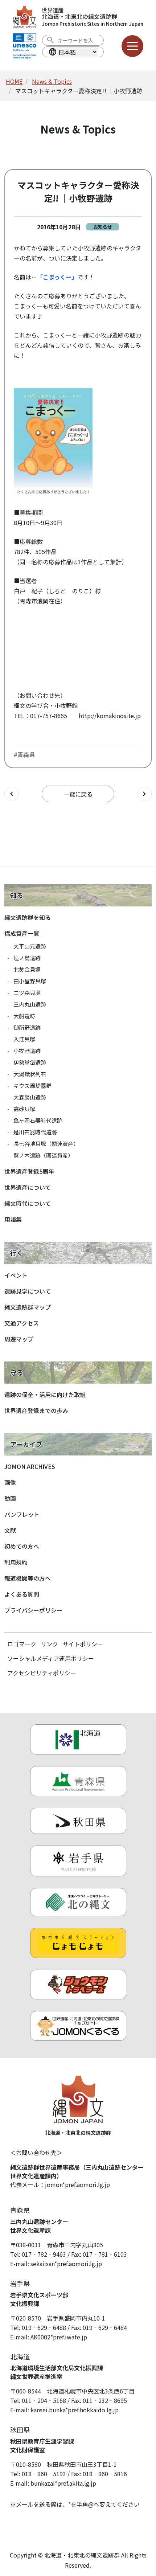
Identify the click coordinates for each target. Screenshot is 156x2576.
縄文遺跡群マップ (28, 1307)
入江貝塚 (24, 1039)
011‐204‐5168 (44, 2400)
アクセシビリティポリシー (42, 1673)
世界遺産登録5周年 (29, 1171)
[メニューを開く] (132, 46)
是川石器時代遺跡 (35, 1132)
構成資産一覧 (22, 933)
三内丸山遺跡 (30, 1004)
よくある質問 (22, 1594)
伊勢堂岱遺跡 (30, 1062)
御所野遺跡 (27, 1027)
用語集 (13, 1219)
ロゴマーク (22, 1644)
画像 (10, 1482)
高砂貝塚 (24, 1109)
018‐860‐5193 (44, 2474)
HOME (14, 81)
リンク (49, 1644)
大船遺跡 (24, 1016)
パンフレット (22, 1514)
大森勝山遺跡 (30, 1097)
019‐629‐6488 (44, 2327)
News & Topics (52, 81)
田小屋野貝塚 (30, 981)
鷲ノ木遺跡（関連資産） (43, 1155)
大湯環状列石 (30, 1074)
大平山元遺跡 (30, 946)
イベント (16, 1275)
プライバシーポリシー (33, 1610)
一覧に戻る (78, 794)
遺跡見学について (28, 1291)
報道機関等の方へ (28, 1578)
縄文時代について (28, 1203)
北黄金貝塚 (27, 969)
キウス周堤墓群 (32, 1086)
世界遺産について (28, 1187)
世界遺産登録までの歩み (36, 1410)
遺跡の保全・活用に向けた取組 (45, 1395)
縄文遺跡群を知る (28, 917)
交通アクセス (22, 1323)
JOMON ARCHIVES (30, 1466)
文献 (10, 1530)
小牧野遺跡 (27, 1051)
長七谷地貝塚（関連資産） (46, 1144)
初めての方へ (22, 1546)
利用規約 (16, 1562)
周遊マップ (19, 1339)
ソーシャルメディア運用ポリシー (51, 1658)
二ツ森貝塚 (27, 993)
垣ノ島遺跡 (27, 958)
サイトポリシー (83, 1644)
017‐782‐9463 (44, 2254)
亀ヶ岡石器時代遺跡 (38, 1120)
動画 (10, 1498)
